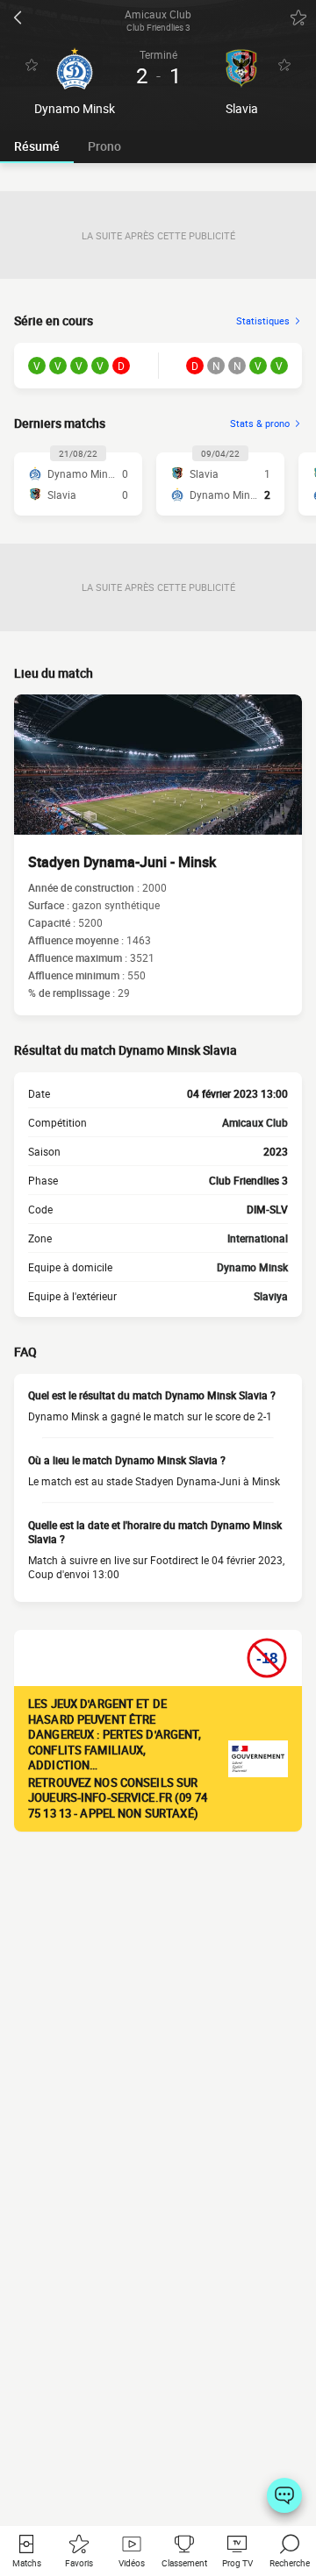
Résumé (37, 146)
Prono (104, 146)
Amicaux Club (255, 1122)
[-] (284, 2495)
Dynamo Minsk (252, 1267)
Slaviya (271, 1296)
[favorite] (298, 18)
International (258, 1238)
